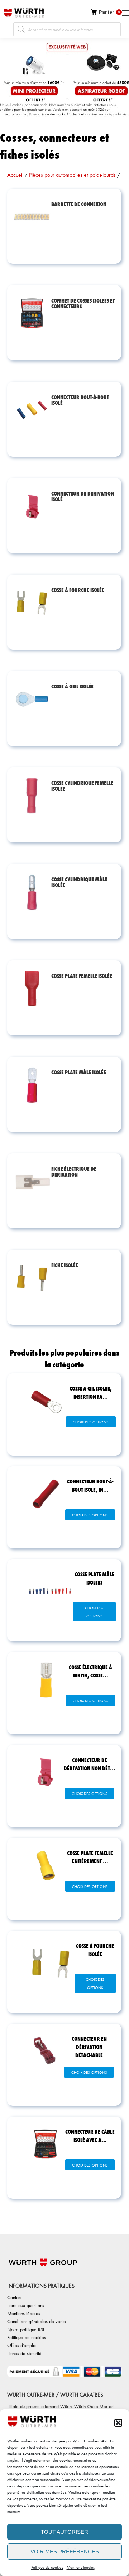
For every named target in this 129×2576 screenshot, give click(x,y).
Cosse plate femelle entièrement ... (90, 1857)
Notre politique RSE (26, 2329)
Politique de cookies (47, 2567)
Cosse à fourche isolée (95, 1950)
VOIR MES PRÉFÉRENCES (65, 2552)
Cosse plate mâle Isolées (94, 1578)
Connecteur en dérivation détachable (89, 2047)
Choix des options (91, 1422)
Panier (109, 12)
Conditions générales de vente (37, 2321)
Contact (15, 2297)
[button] (118, 2423)
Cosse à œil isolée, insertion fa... (91, 1392)
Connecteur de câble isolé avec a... (90, 2135)
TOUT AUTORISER (64, 2532)
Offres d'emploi (22, 2345)
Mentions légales (81, 2567)
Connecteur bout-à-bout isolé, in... (90, 1485)
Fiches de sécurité (24, 2353)
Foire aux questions (26, 2305)
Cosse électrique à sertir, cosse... (90, 1671)
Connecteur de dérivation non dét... (90, 1764)
